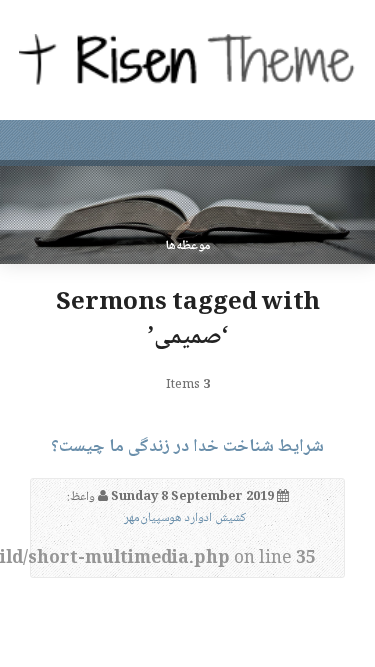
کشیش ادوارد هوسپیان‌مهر (185, 518)
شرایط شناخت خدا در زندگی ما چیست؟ (187, 447)
